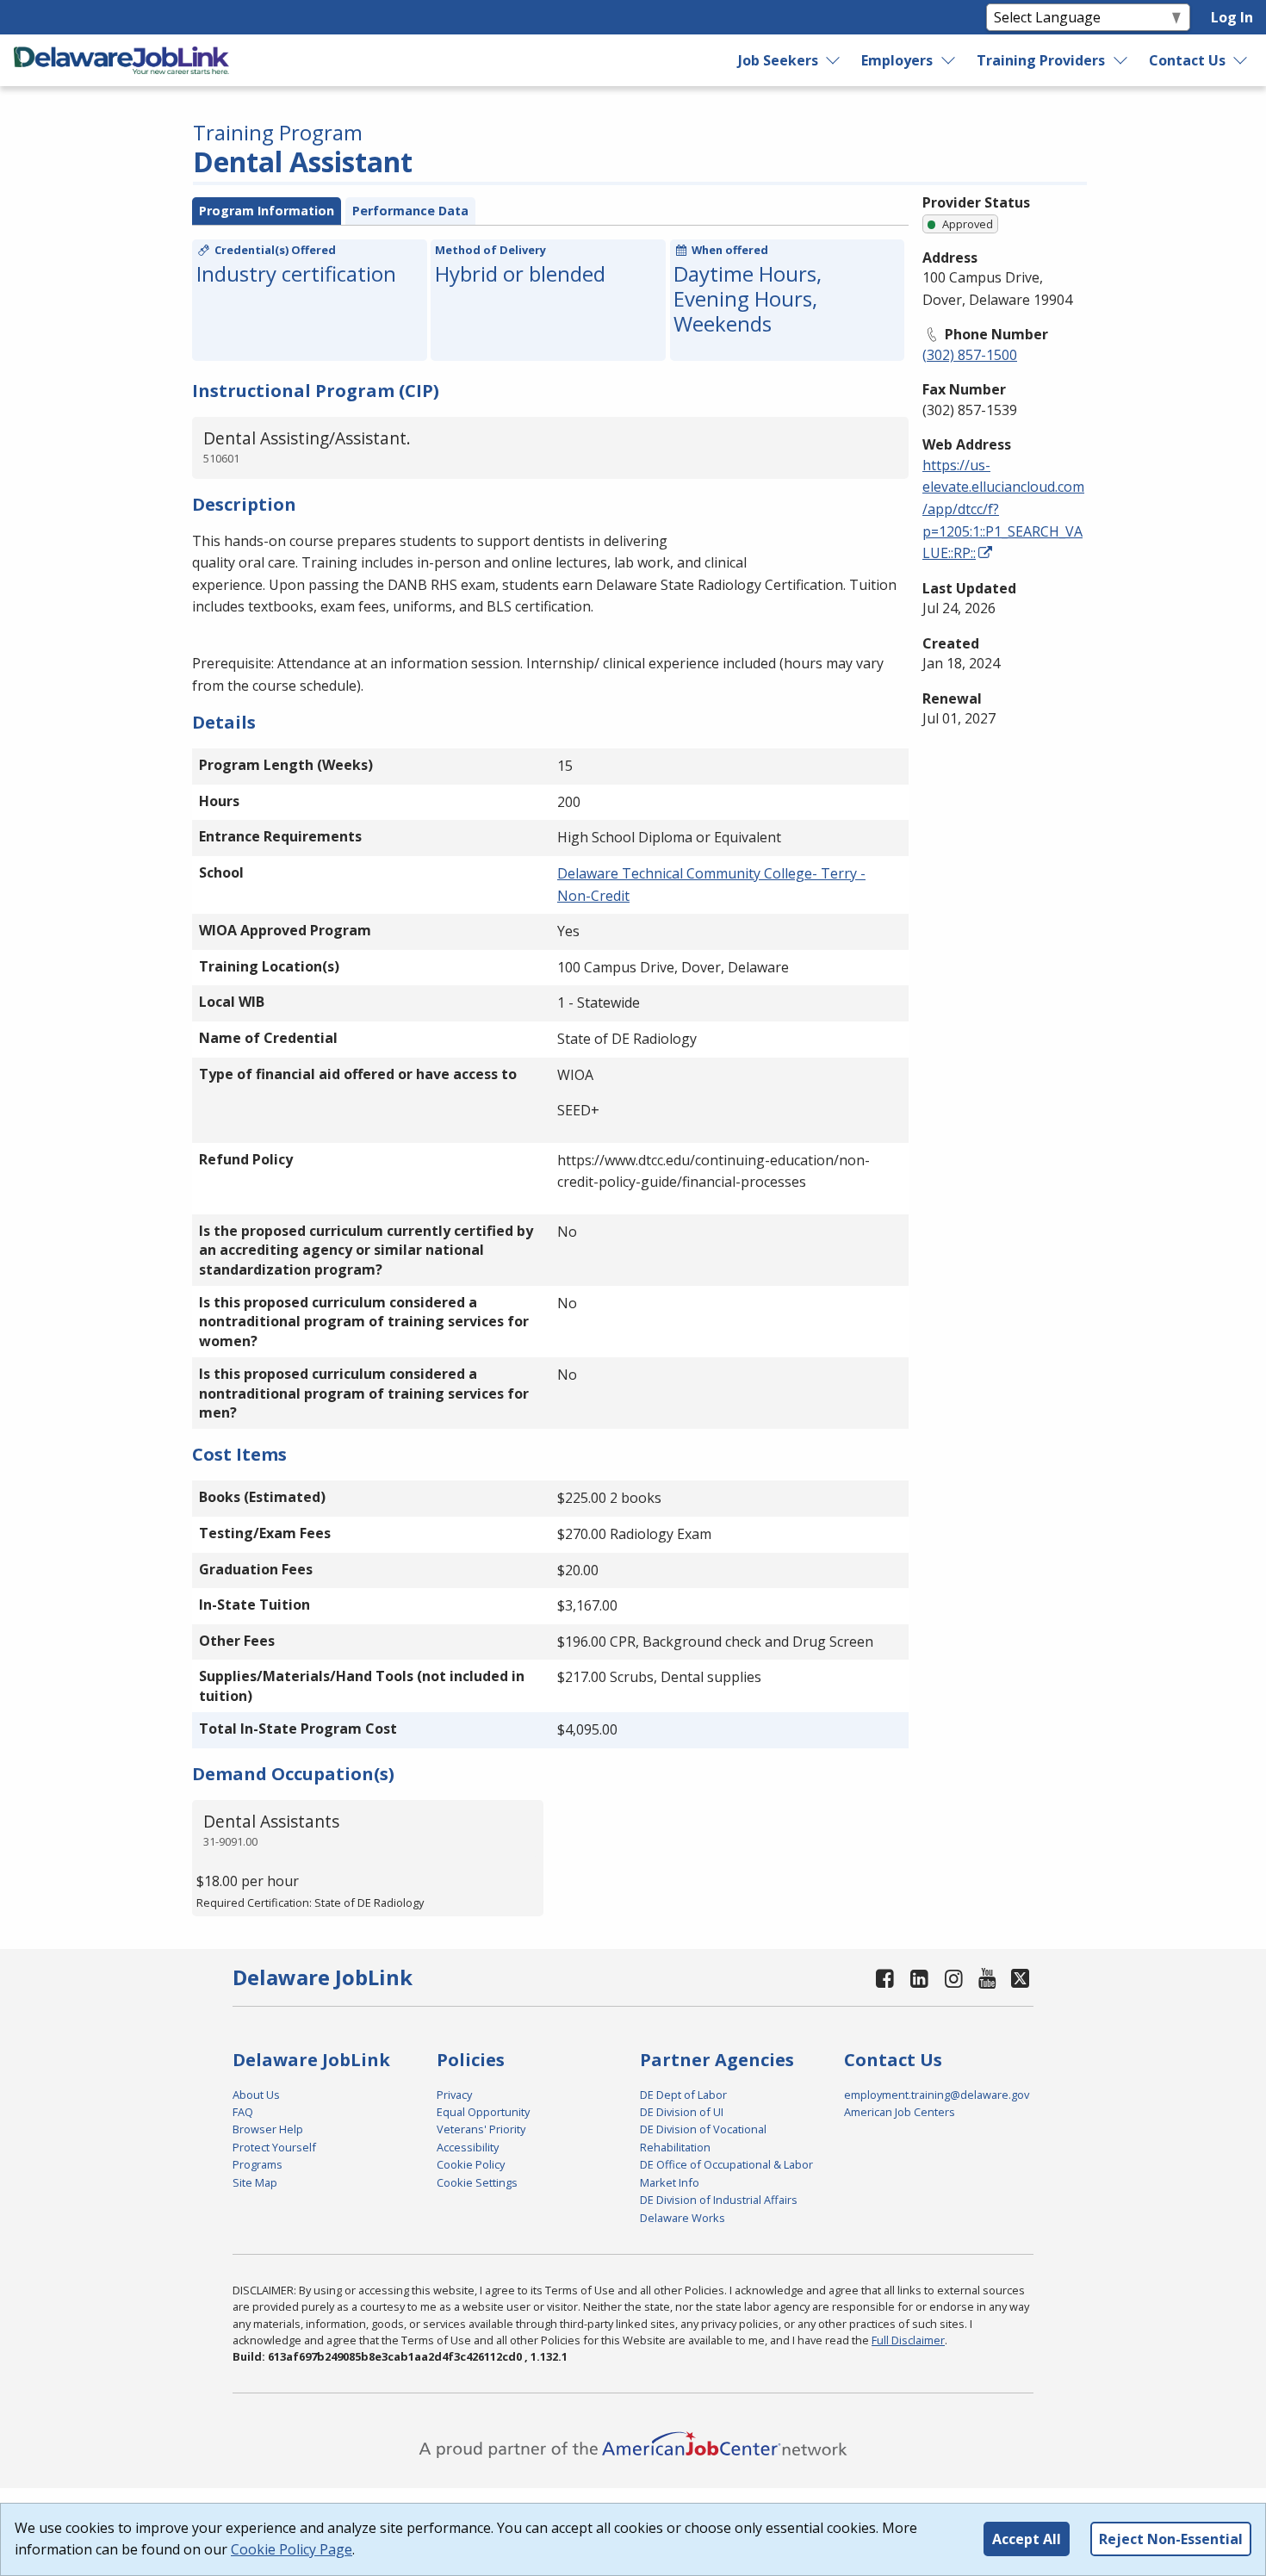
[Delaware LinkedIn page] (920, 1978)
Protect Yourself (274, 2147)
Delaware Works (683, 2218)
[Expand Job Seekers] (834, 60)
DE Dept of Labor (683, 2095)
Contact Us (1187, 60)
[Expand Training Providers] (1121, 60)
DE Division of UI (682, 2112)
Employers (897, 60)
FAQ (243, 2112)
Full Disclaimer (908, 2340)
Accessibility (468, 2147)
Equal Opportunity (483, 2112)
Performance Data (410, 211)
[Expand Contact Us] (1241, 60)
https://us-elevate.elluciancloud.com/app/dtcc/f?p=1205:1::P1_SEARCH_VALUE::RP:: (1003, 509)
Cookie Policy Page (292, 2549)
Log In (1232, 17)
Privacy (454, 2095)
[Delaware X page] (1020, 1978)
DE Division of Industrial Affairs (719, 2200)
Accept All (1027, 2539)
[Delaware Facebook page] (885, 1978)
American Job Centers (900, 2112)
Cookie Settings (477, 2182)
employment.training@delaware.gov (937, 2095)
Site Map (255, 2182)
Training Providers (1041, 60)
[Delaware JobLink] (121, 60)
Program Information (267, 211)
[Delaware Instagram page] (953, 1978)
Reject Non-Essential (1171, 2539)
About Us (256, 2095)
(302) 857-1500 (970, 355)
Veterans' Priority (481, 2129)
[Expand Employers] (949, 60)
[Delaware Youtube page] (988, 1978)
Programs (258, 2164)
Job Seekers (778, 60)
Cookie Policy (471, 2164)
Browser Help (268, 2129)
